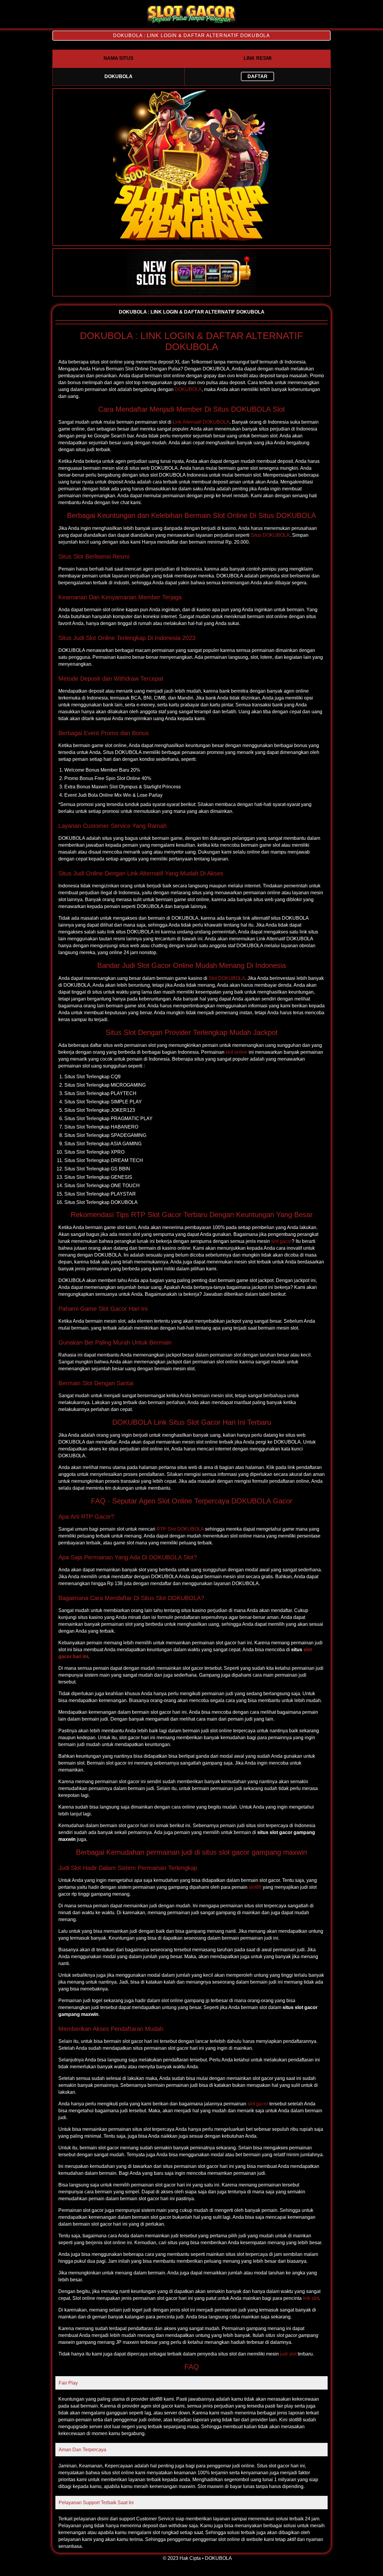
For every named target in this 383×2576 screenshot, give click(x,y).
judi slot (288, 2354)
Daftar (257, 76)
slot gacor (281, 1241)
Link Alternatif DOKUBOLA (201, 422)
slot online (237, 1052)
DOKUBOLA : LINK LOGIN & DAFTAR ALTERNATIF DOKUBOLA (191, 35)
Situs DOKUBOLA (270, 535)
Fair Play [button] (68, 2383)
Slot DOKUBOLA (227, 978)
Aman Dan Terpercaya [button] (82, 2450)
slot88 (255, 1887)
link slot (311, 2298)
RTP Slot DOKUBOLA (180, 1529)
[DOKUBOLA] (191, 23)
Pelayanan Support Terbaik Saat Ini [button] (96, 2503)
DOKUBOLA (188, 389)
